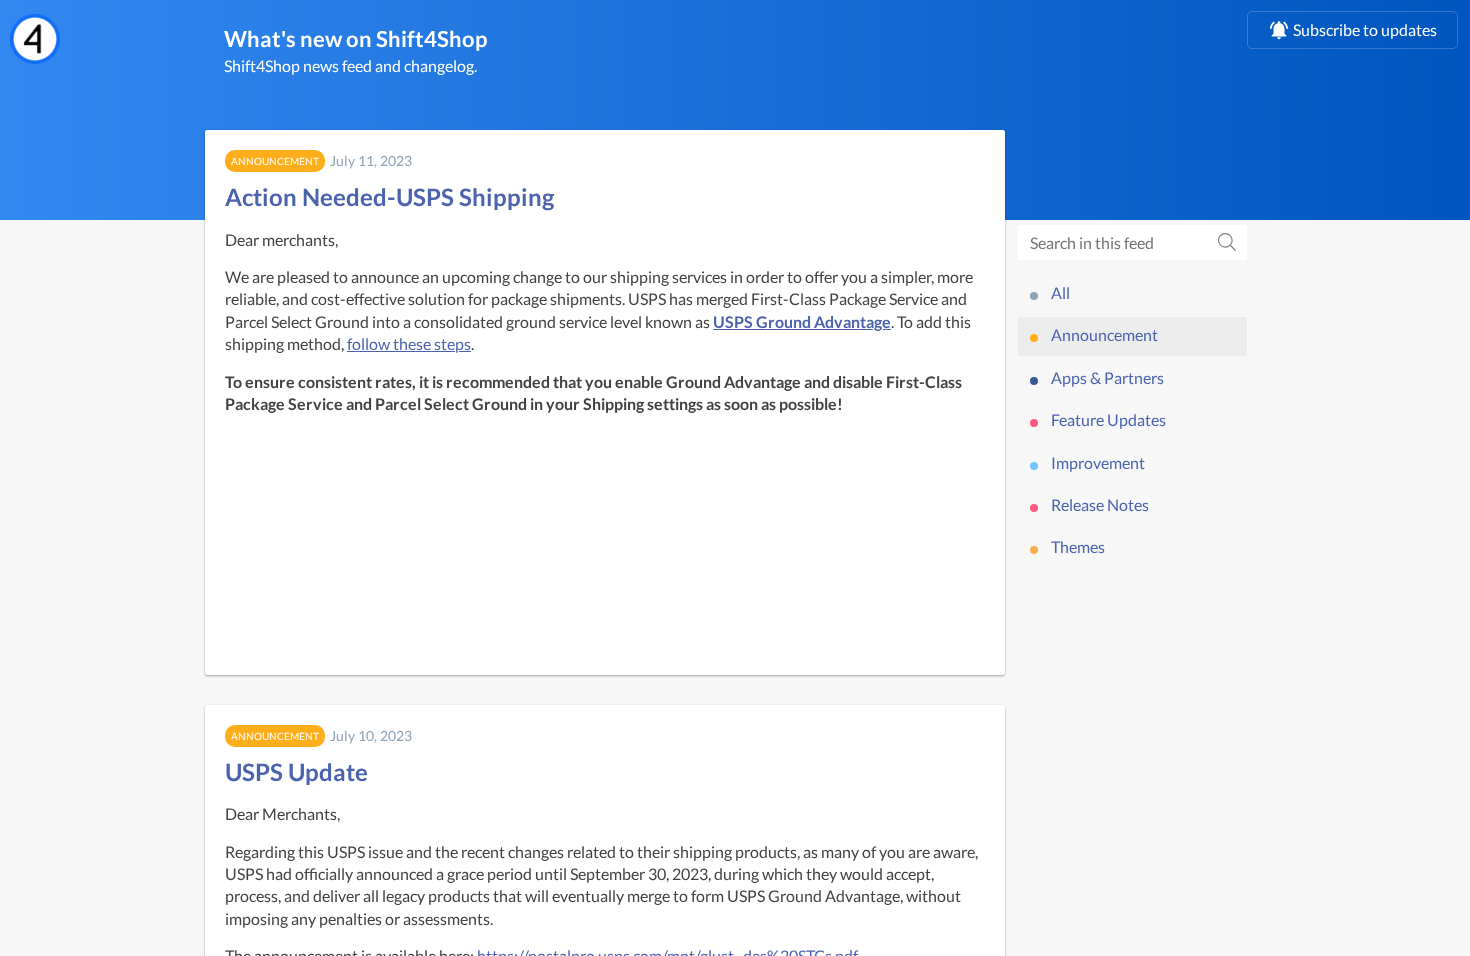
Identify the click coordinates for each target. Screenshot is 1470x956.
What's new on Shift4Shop (355, 38)
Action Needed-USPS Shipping (389, 196)
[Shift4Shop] (35, 39)
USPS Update (296, 771)
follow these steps (409, 343)
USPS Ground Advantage (802, 321)
